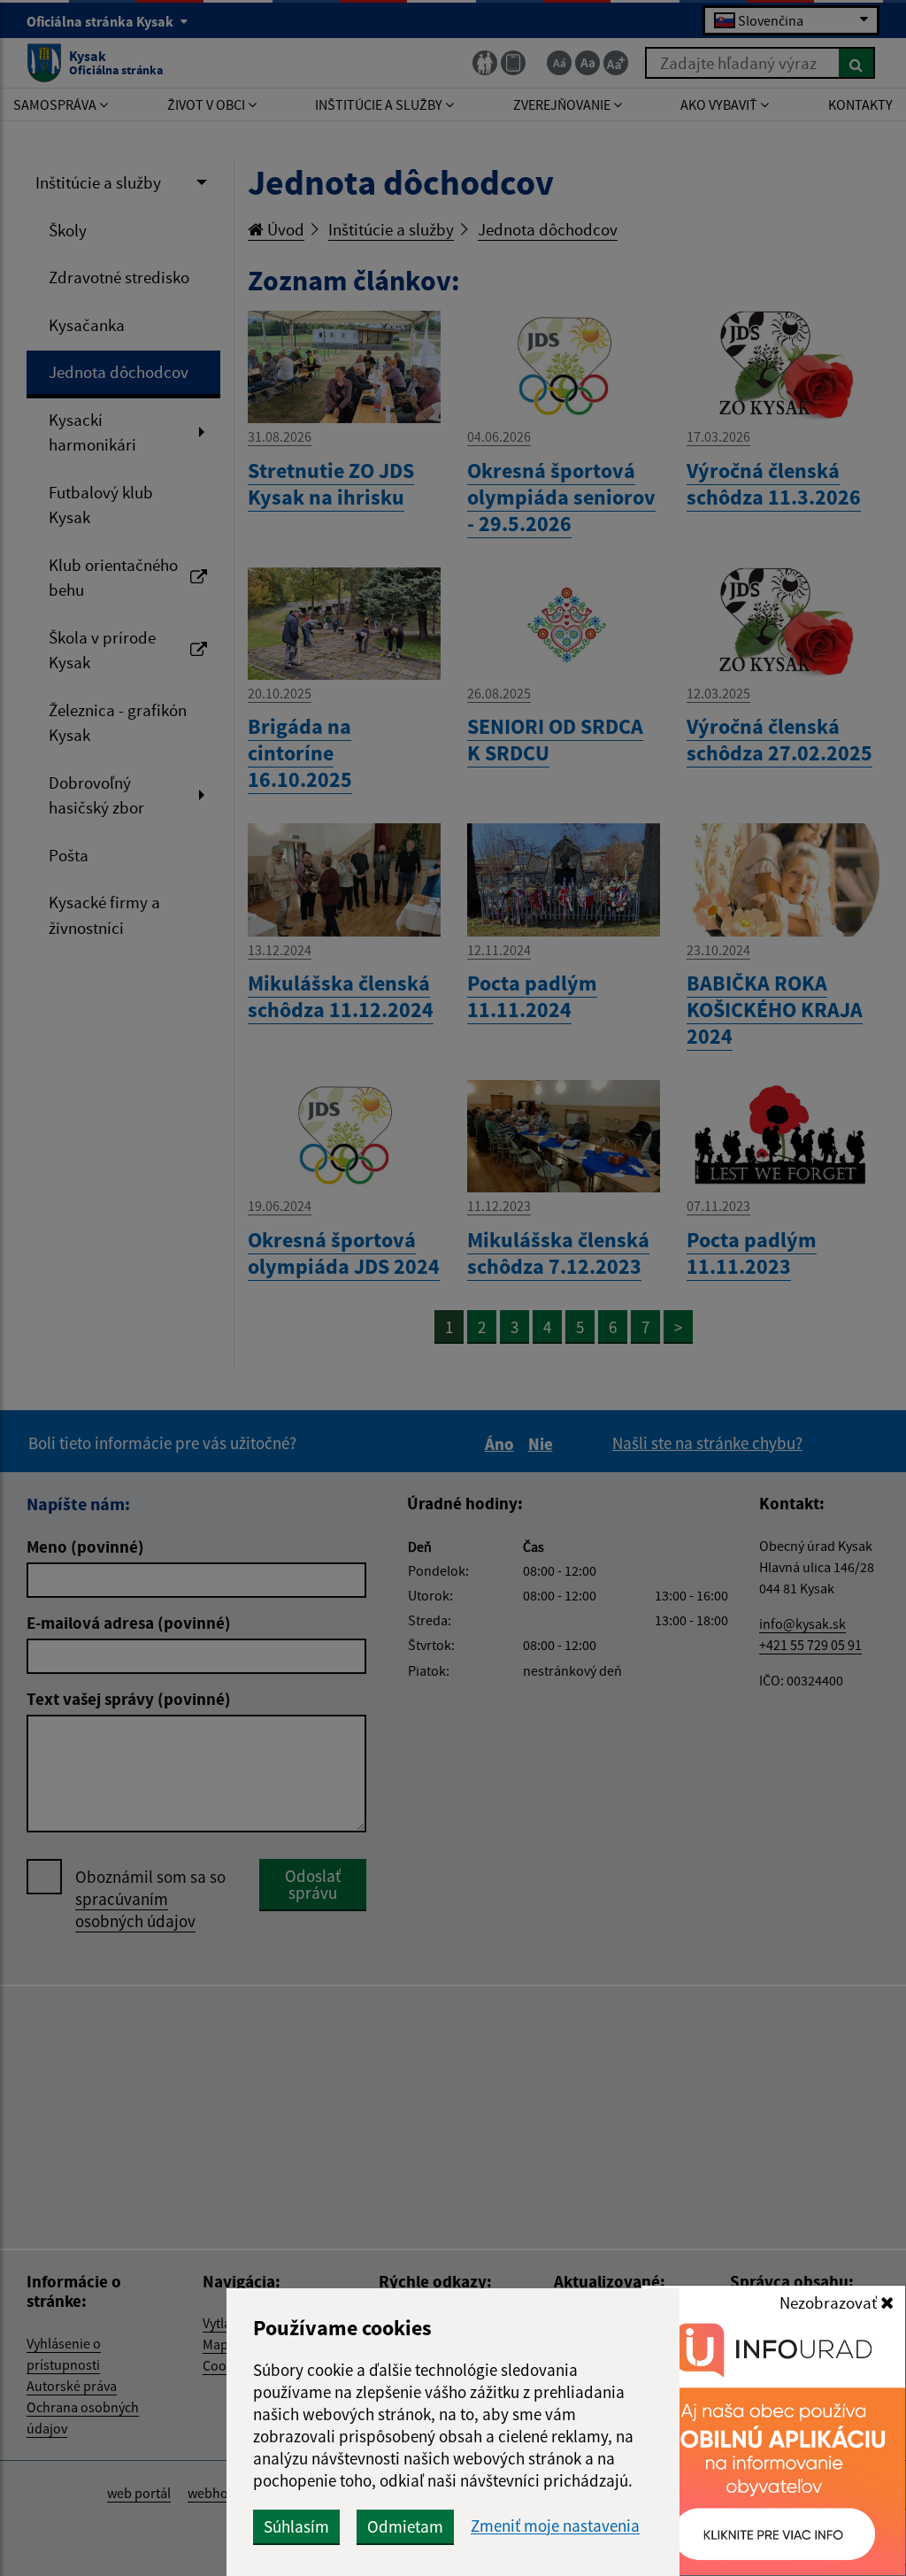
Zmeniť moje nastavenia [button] (555, 2526)
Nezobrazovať (830, 2302)
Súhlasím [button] (296, 2526)
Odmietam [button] (405, 2526)
